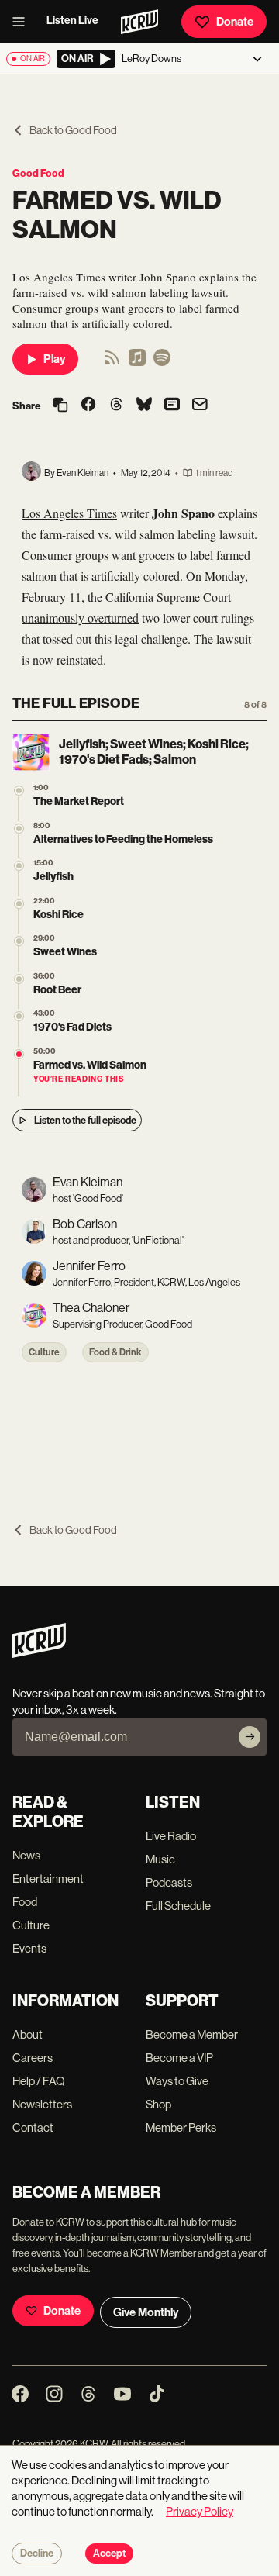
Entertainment (48, 1878)
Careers (33, 2058)
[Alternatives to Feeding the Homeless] (19, 829)
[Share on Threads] (116, 406)
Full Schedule (178, 1906)
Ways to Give (177, 2081)
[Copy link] (60, 406)
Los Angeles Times (69, 513)
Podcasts (169, 1882)
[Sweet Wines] (19, 941)
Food (25, 1902)
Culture (44, 1352)
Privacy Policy (200, 2511)
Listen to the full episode (85, 1120)
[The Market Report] (19, 791)
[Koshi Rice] (19, 904)
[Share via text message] (172, 406)
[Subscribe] (250, 1737)
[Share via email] (200, 406)
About (28, 2034)
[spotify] (162, 363)
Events (29, 1948)
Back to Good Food (73, 130)
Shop (158, 2104)
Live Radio (171, 1836)
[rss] (112, 363)
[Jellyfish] (19, 866)
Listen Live (72, 21)
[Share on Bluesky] (144, 406)
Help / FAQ (39, 2081)
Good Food (38, 173)
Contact (33, 2127)
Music (160, 1859)
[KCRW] (39, 1654)
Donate (235, 22)
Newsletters (42, 2104)
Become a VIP (179, 2058)
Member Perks (181, 2127)
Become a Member (192, 2034)
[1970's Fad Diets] (19, 1016)
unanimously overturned (80, 618)
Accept (109, 2554)
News (26, 1855)
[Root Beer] (19, 979)
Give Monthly (146, 2312)
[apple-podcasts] (137, 363)
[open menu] (23, 22)
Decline (37, 2554)
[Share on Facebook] (88, 406)
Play (54, 359)
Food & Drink (115, 1352)
